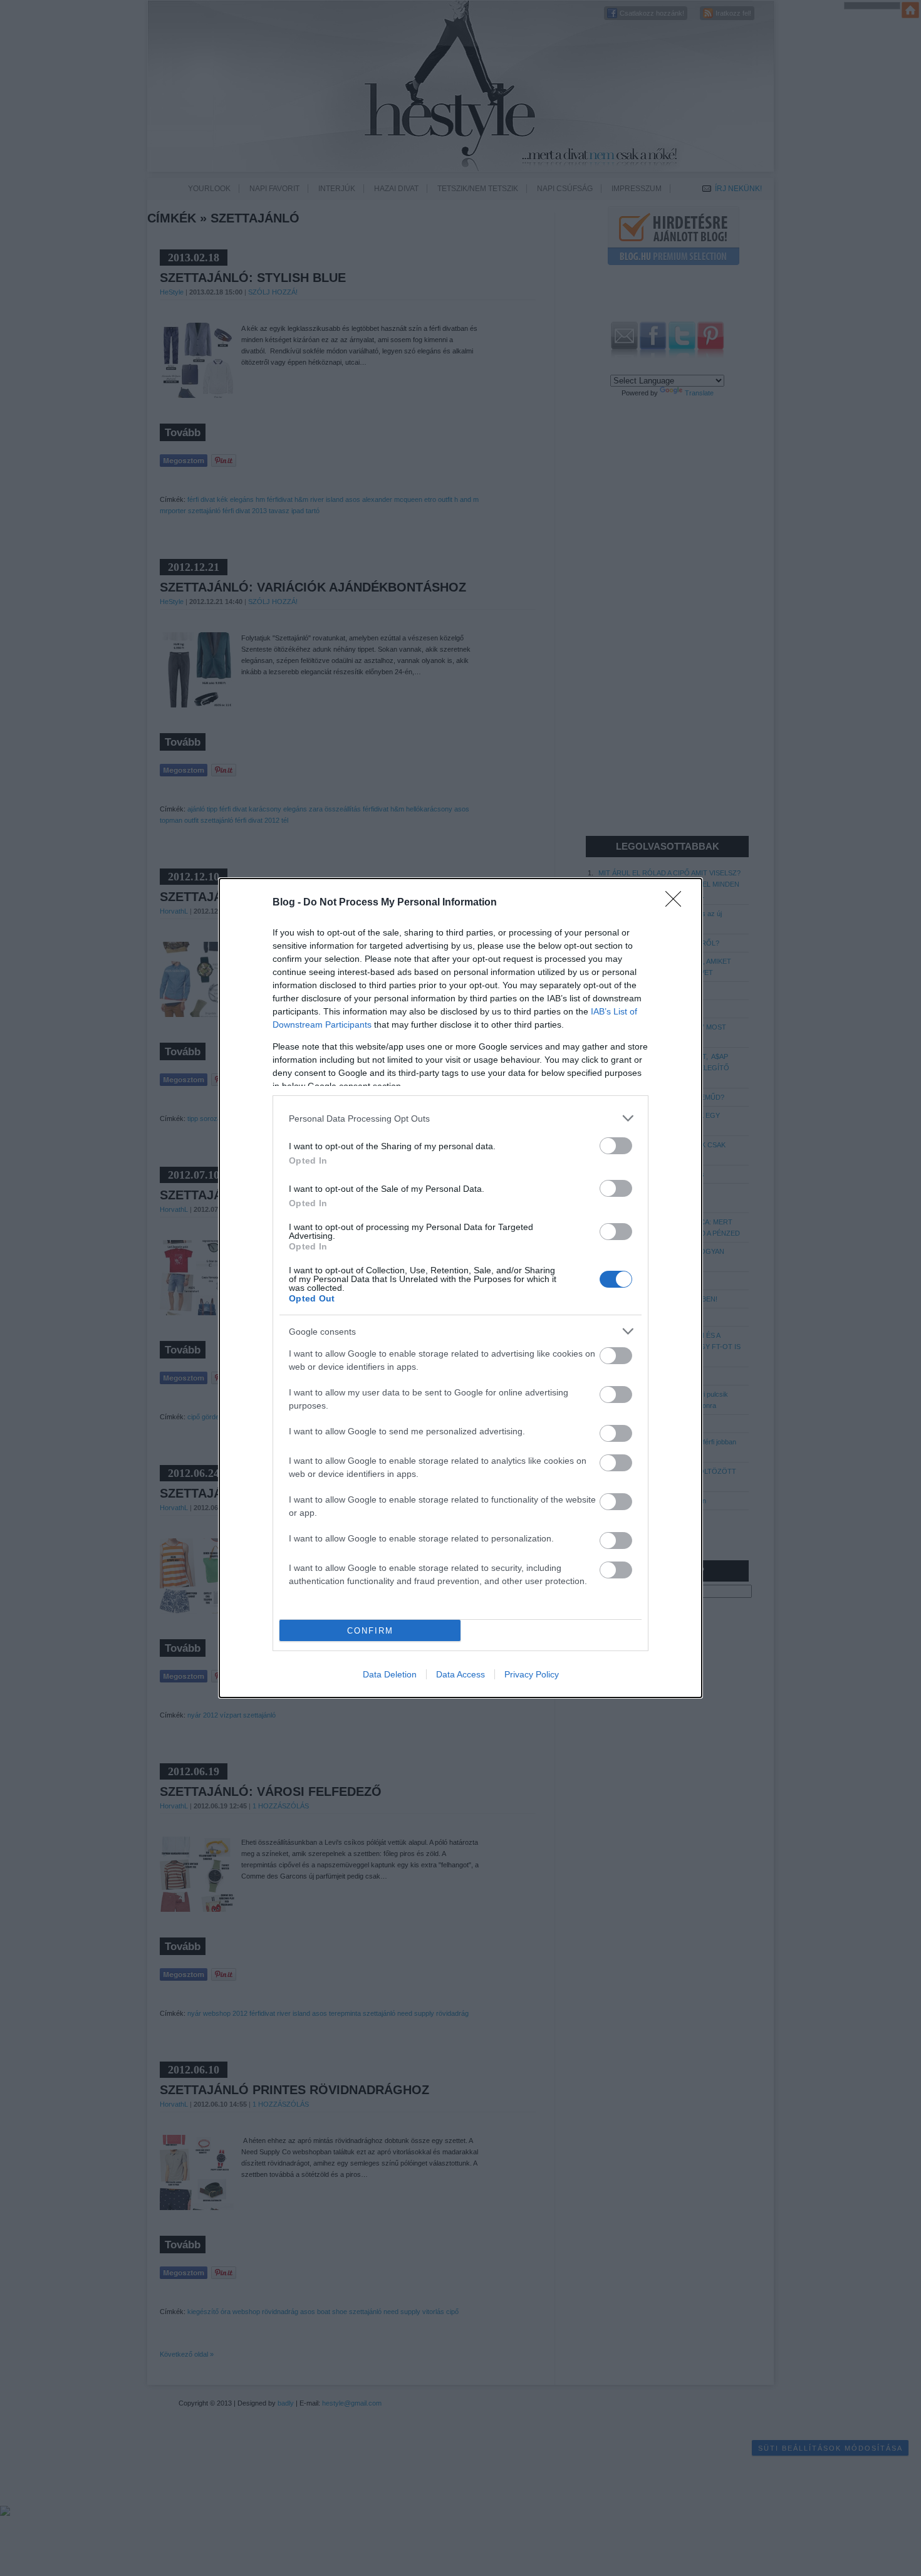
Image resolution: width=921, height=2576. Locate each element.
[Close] (677, 903)
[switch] (616, 1146)
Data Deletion (390, 1674)
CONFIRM (370, 1631)
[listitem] (460, 1118)
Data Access (460, 1674)
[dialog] (460, 1288)
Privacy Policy (532, 1674)
